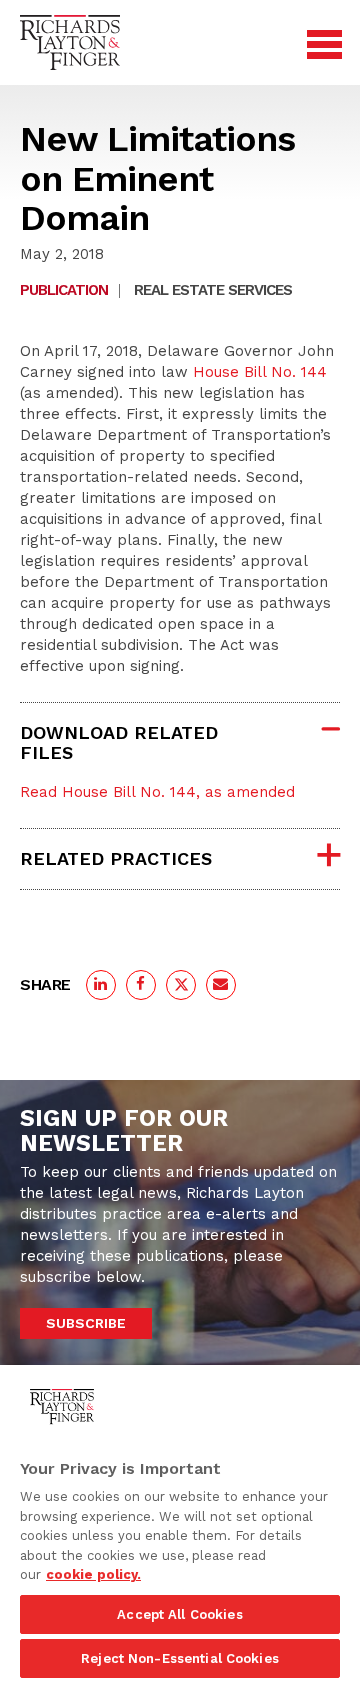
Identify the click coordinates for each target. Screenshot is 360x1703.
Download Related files (119, 742)
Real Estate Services (213, 290)
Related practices (116, 858)
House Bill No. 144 (260, 372)
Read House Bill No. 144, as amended (157, 792)
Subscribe (86, 1323)
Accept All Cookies (179, 1614)
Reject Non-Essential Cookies (180, 1658)
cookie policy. (93, 1574)
